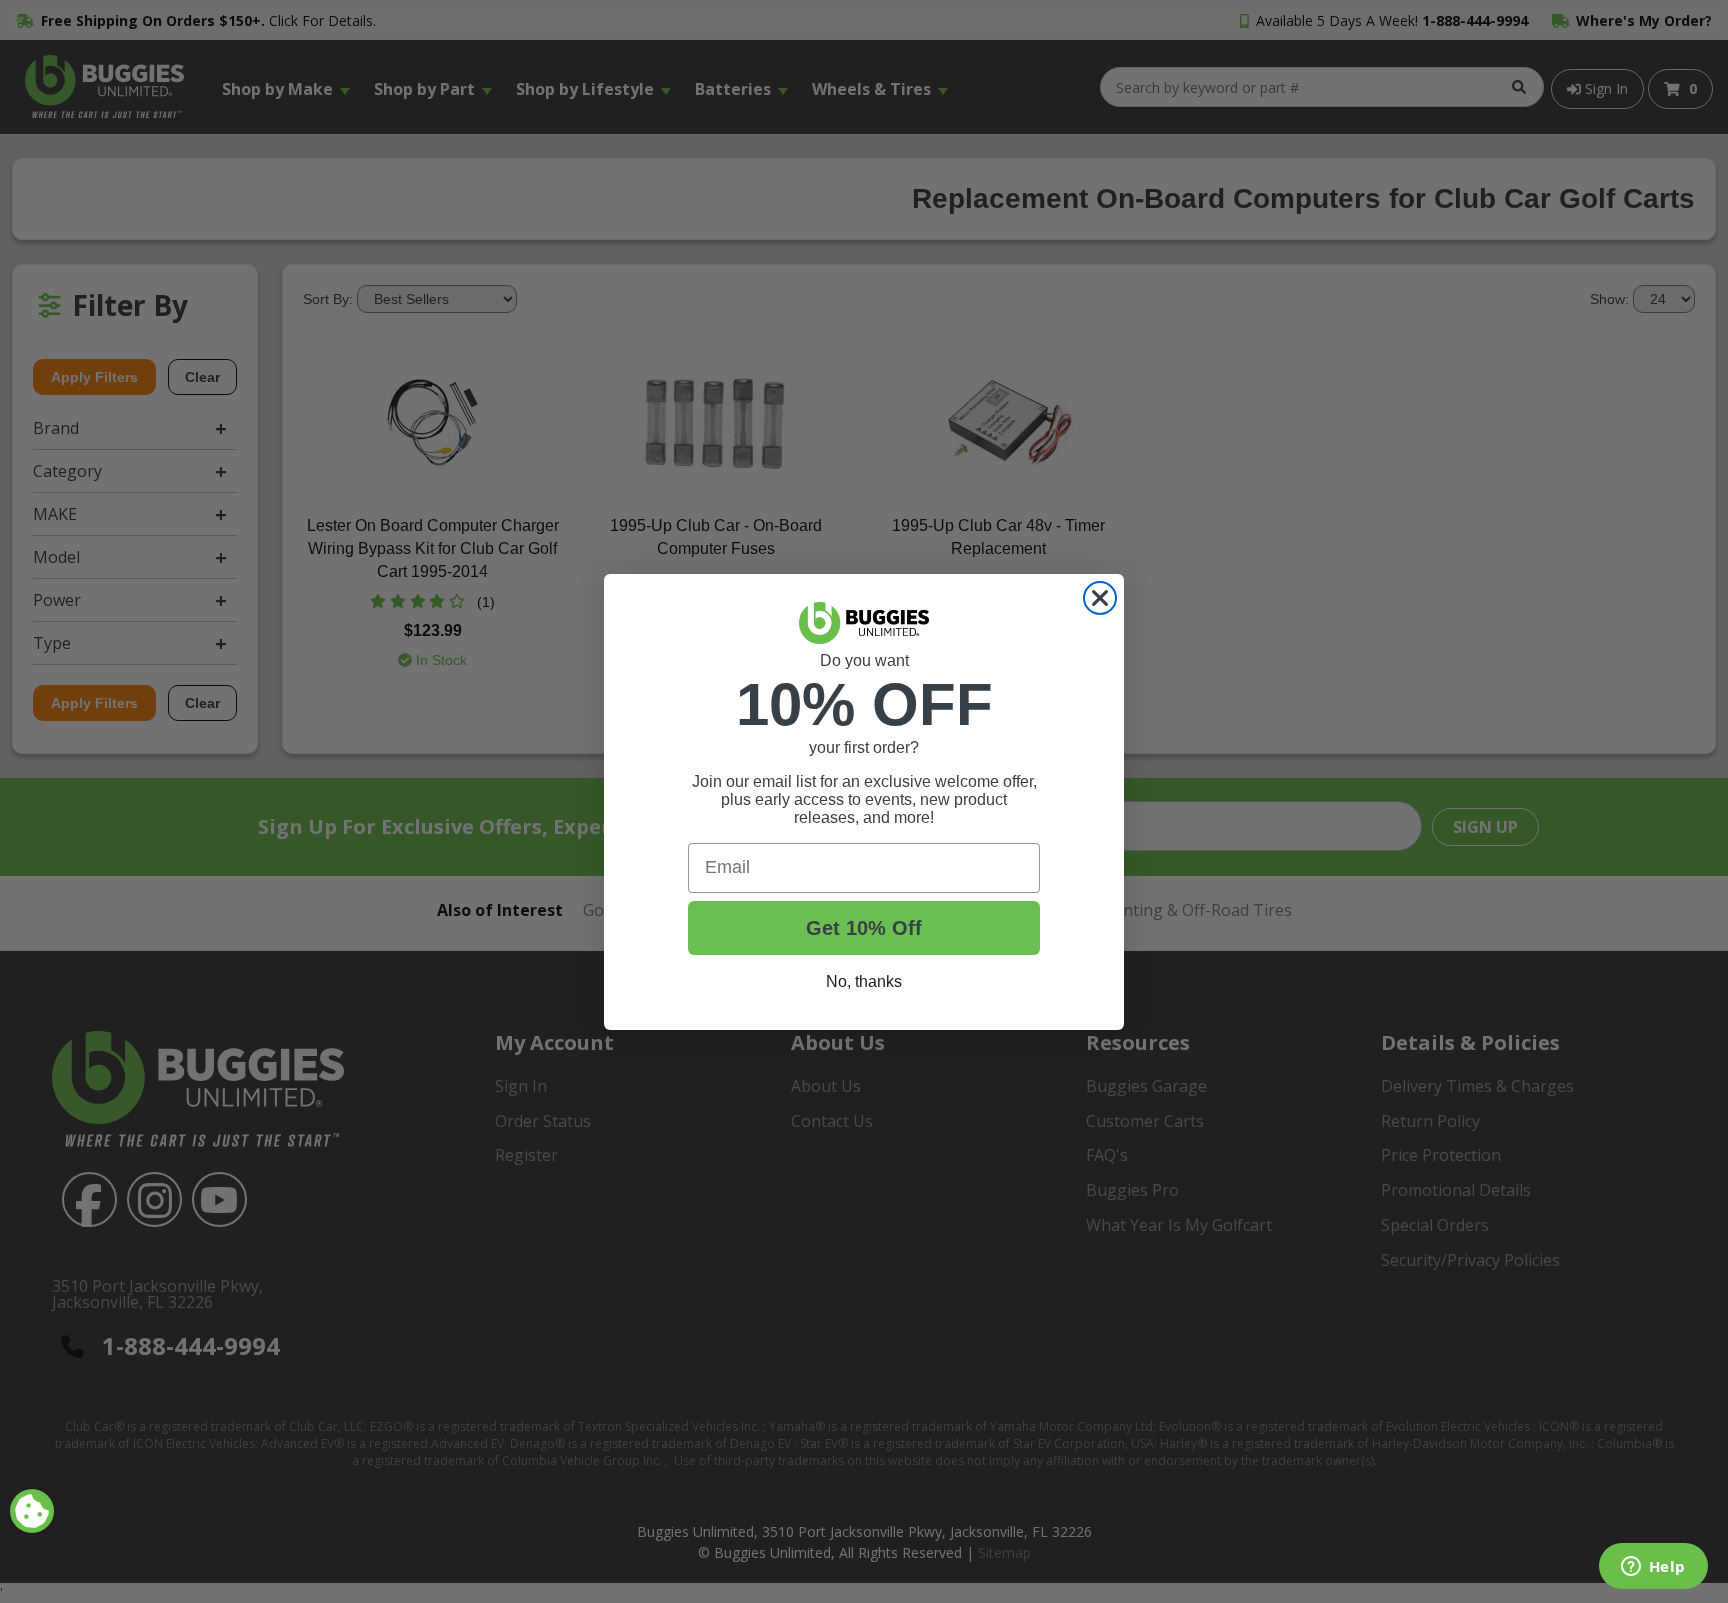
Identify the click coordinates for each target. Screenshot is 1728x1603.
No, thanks (864, 981)
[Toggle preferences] (32, 1511)
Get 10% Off (864, 928)
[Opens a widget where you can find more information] (1653, 1568)
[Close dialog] (1100, 598)
